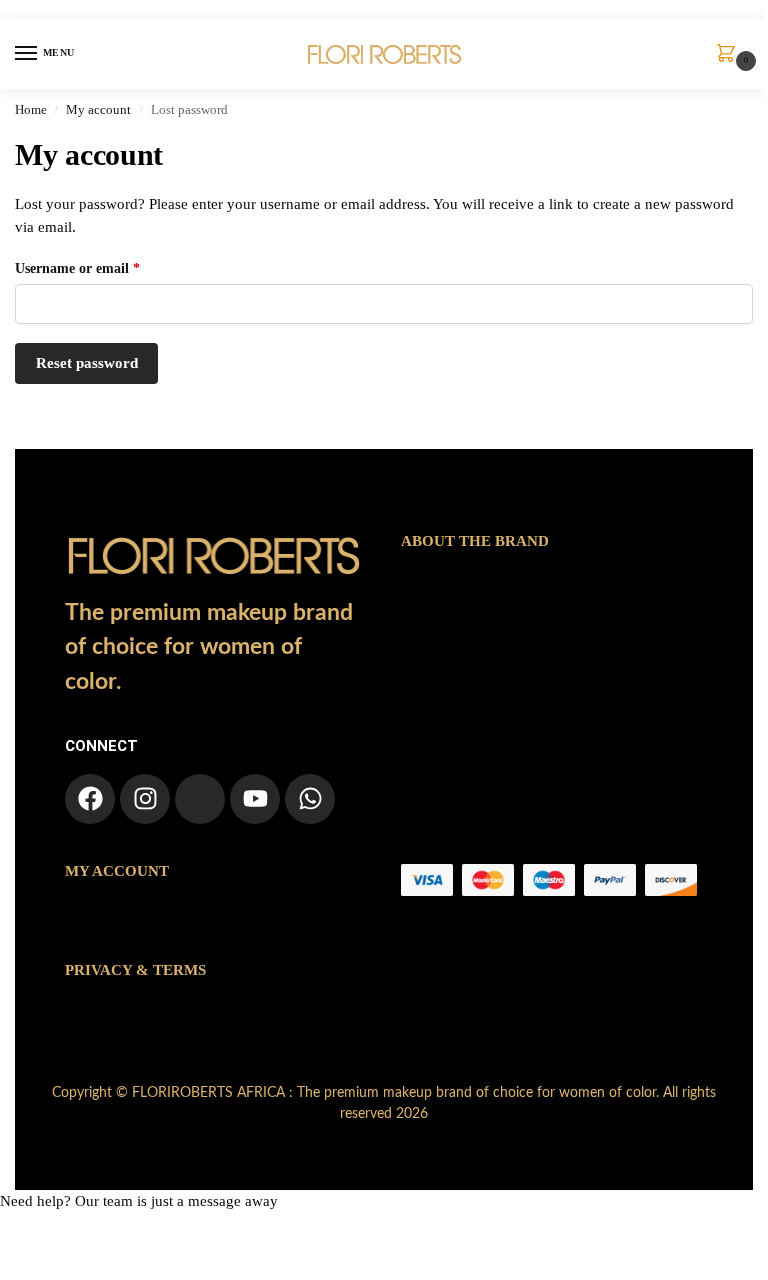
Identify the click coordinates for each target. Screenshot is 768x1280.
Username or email (105, 267)
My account (98, 110)
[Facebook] (90, 799)
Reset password (87, 363)
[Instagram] (145, 799)
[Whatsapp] (310, 799)
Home (31, 110)
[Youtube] (255, 799)
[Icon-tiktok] (200, 799)
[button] (730, 55)
